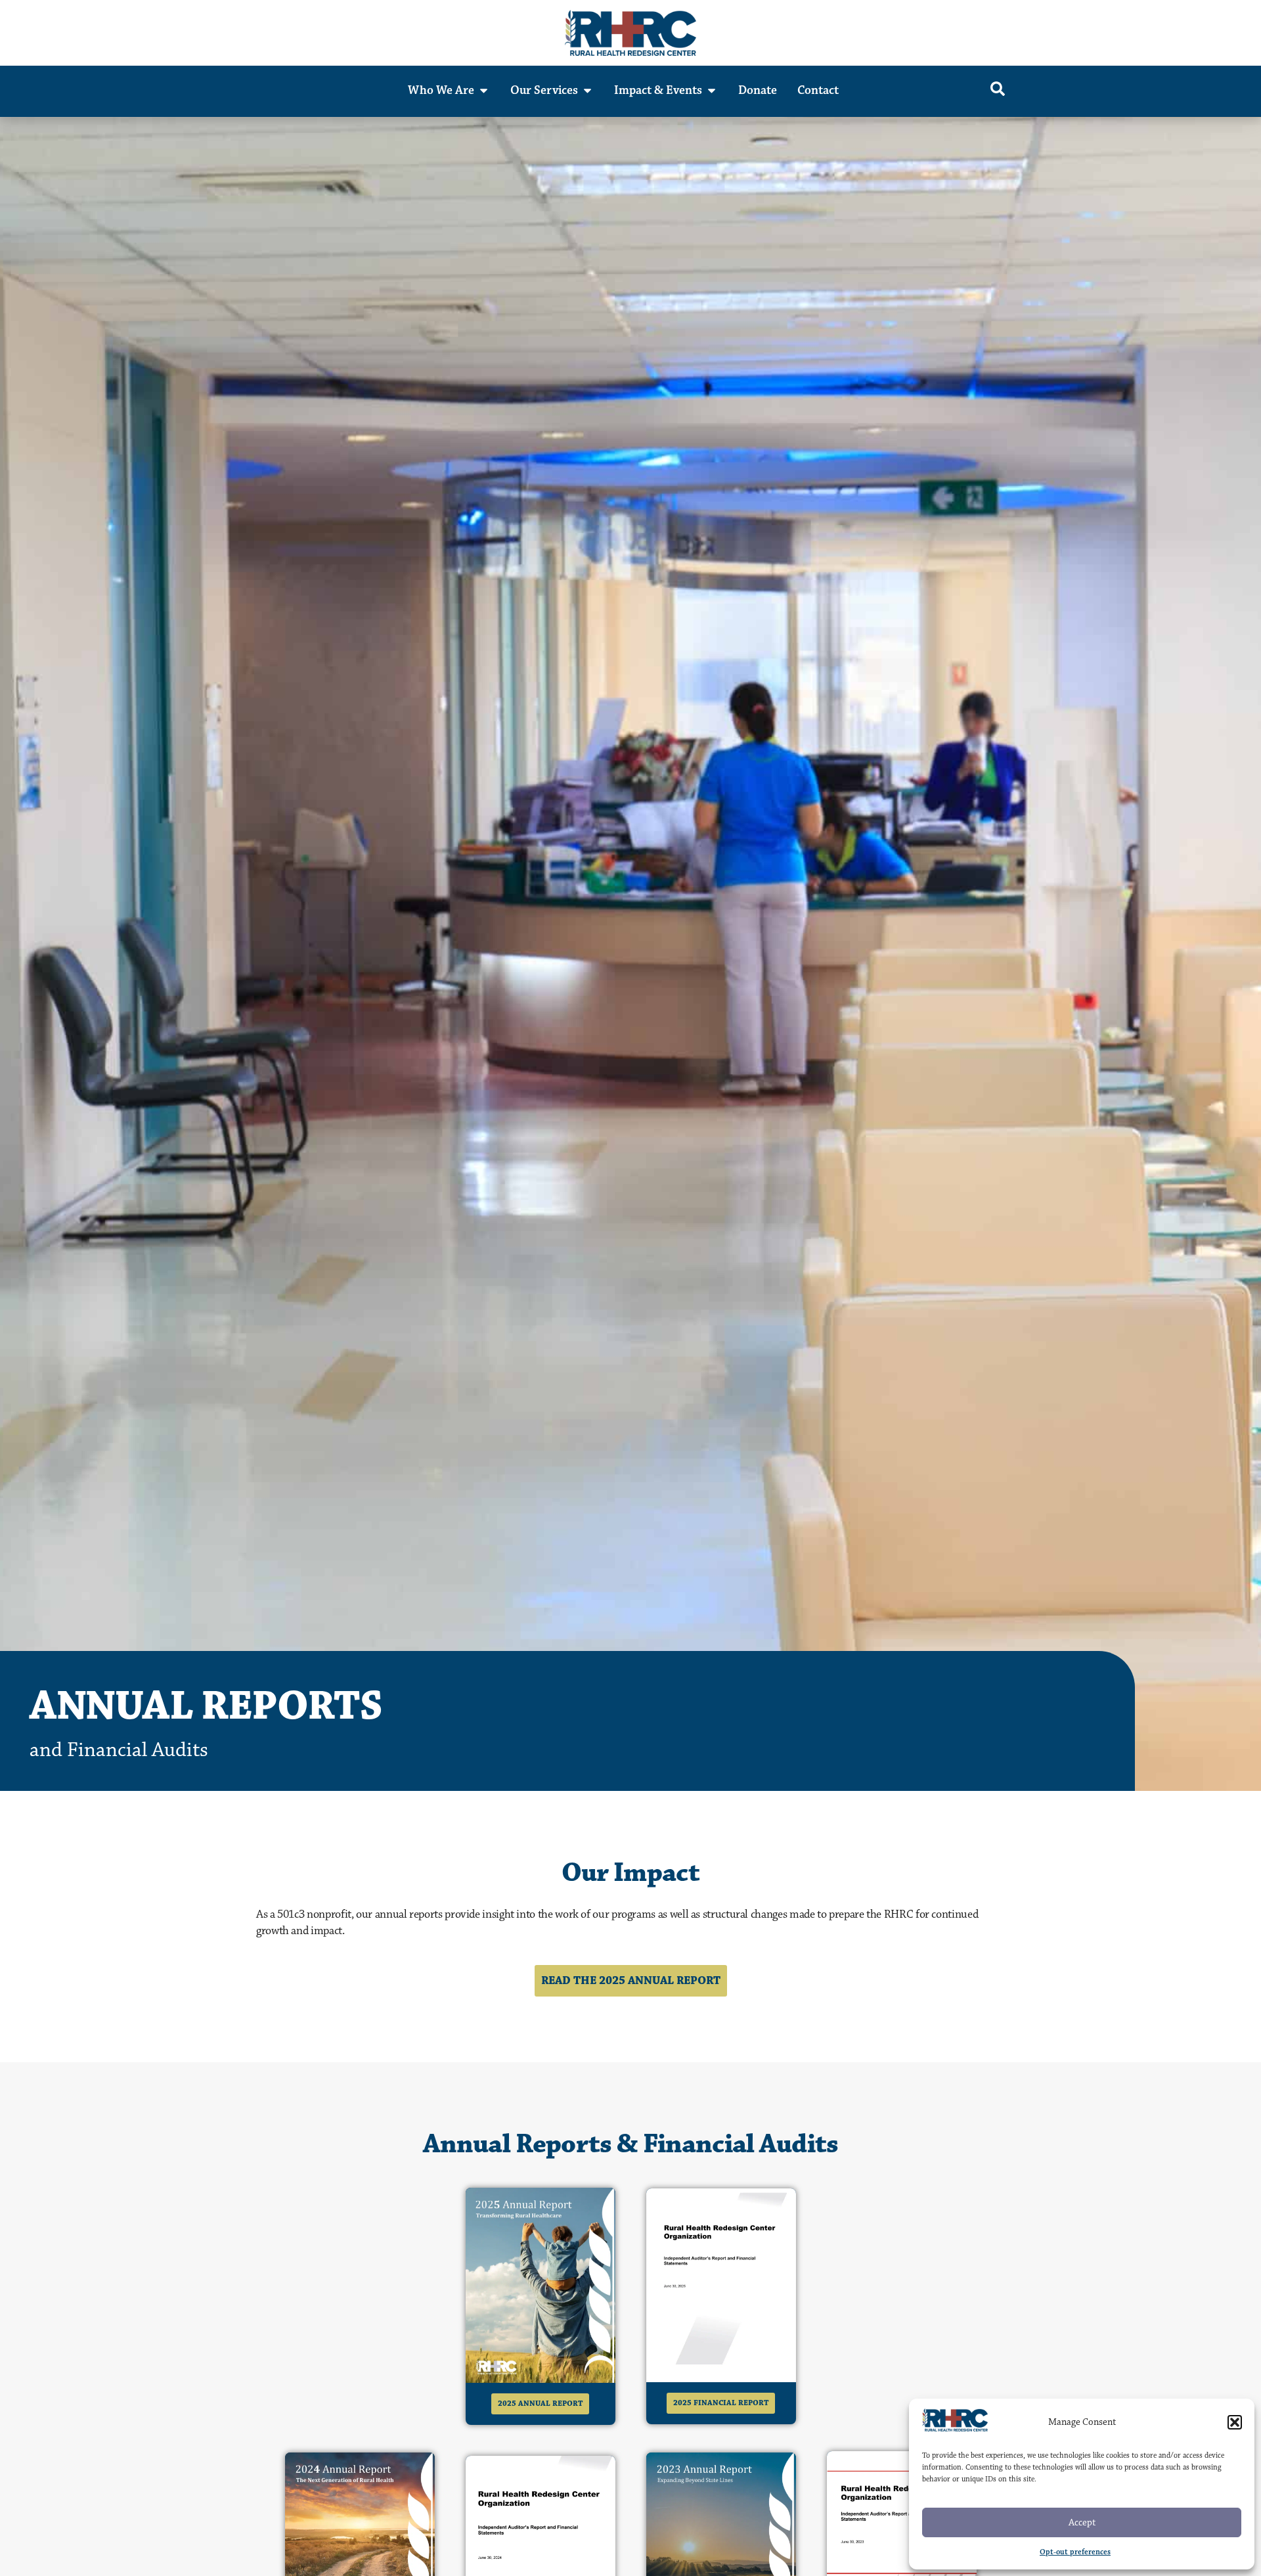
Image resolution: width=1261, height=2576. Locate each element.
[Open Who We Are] (484, 90)
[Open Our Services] (587, 90)
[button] (1235, 2422)
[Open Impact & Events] (712, 90)
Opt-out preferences (1075, 2552)
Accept (1082, 2522)
